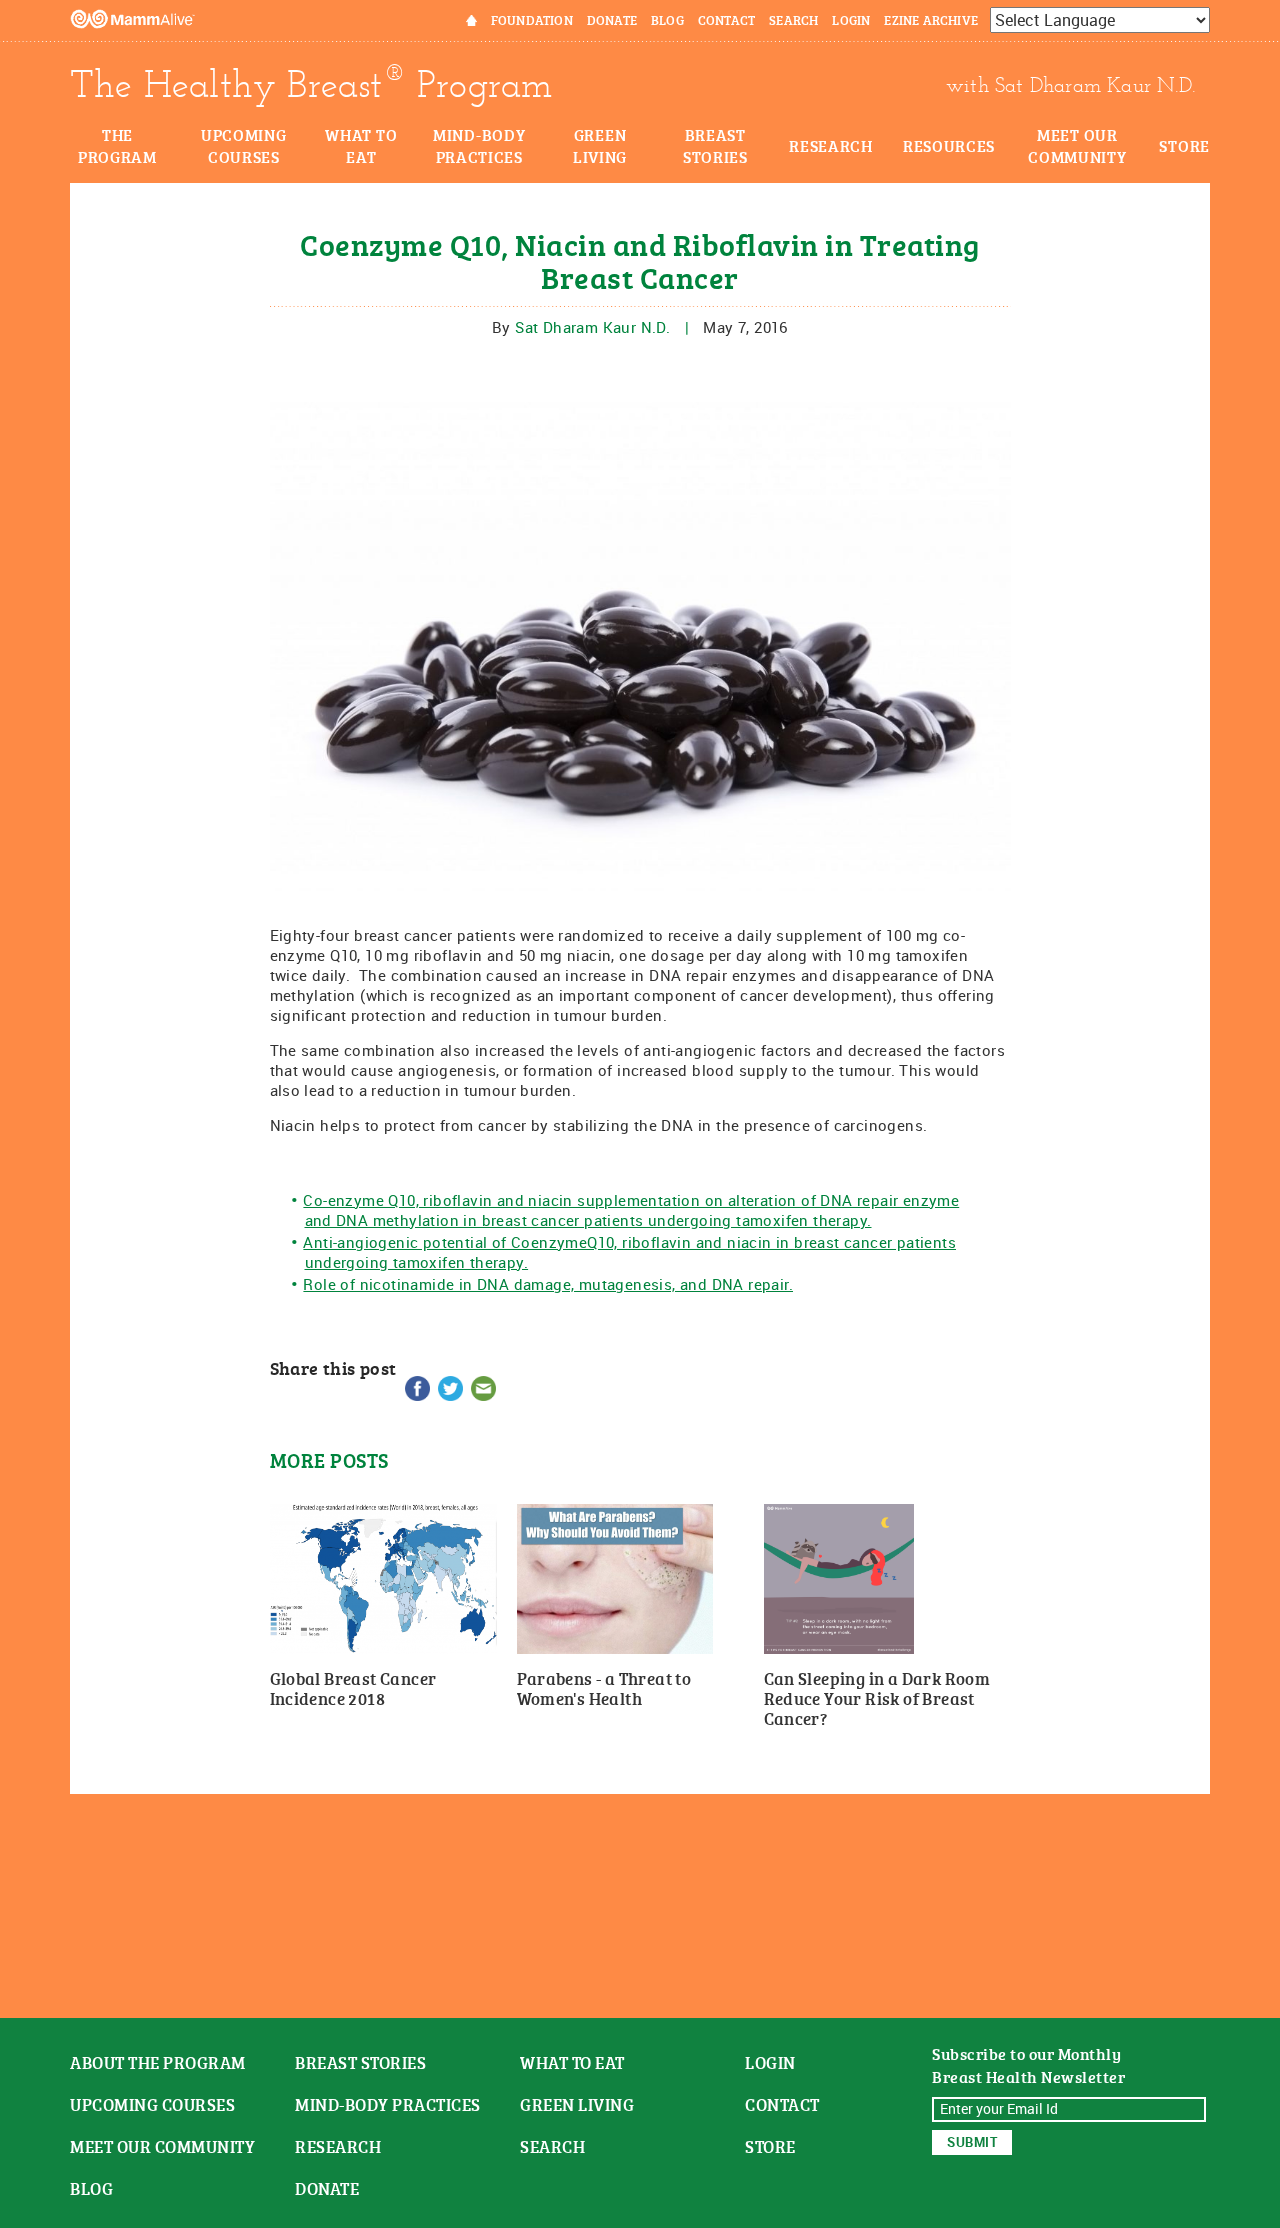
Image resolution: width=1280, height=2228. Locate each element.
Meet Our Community (1077, 146)
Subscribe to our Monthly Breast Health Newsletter (1028, 2065)
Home (458, 20)
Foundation (532, 20)
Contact (726, 20)
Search (793, 20)
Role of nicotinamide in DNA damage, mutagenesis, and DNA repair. (548, 1284)
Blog (667, 20)
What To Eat (572, 2062)
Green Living (600, 146)
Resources (949, 146)
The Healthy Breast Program (311, 85)
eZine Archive (931, 20)
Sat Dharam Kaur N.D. (592, 327)
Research (831, 146)
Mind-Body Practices (479, 146)
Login (851, 20)
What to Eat (361, 146)
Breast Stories (715, 146)
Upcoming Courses (244, 146)
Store (1184, 146)
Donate (612, 20)
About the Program (158, 2062)
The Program (117, 146)
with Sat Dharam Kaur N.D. (1070, 85)
